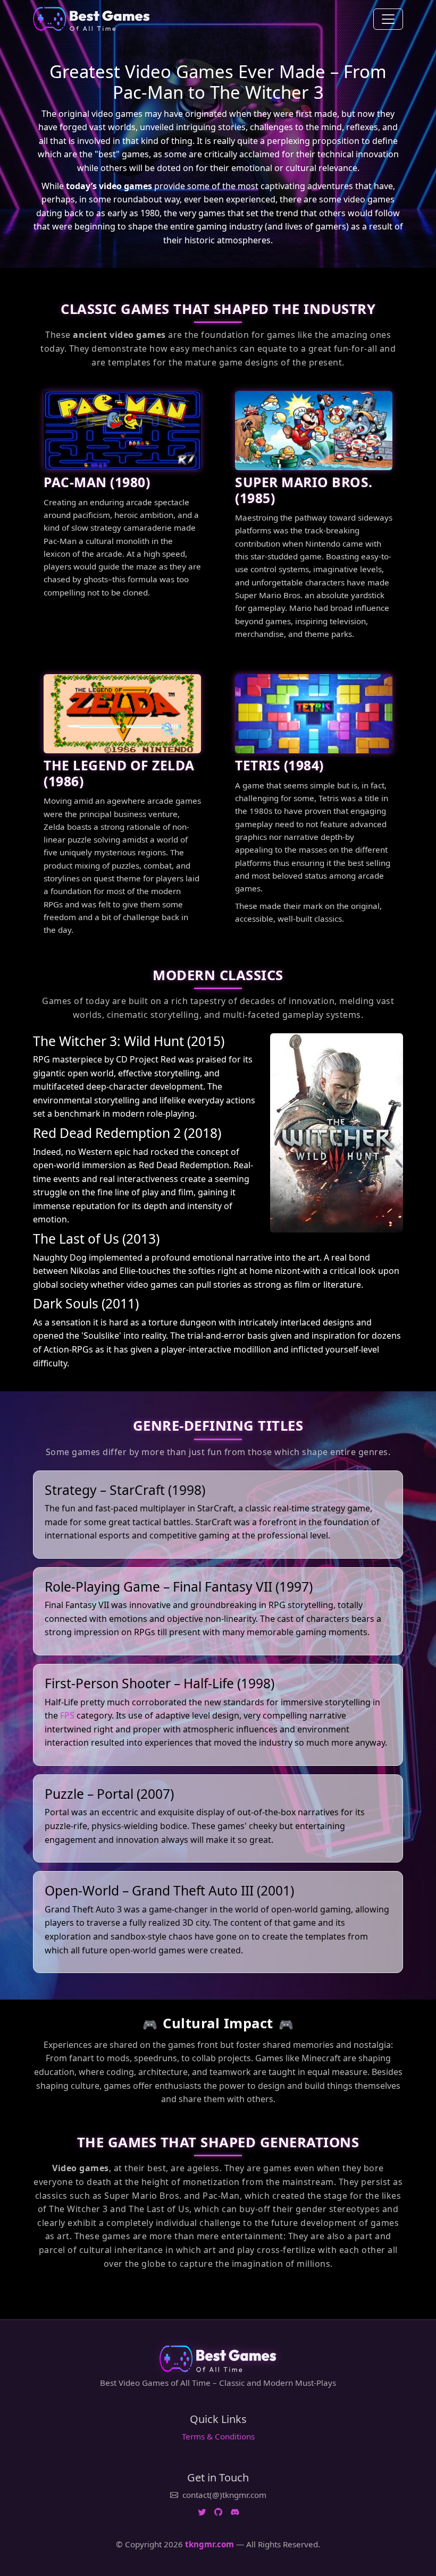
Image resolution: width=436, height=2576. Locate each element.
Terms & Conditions (218, 2436)
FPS (67, 1715)
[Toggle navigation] (388, 19)
